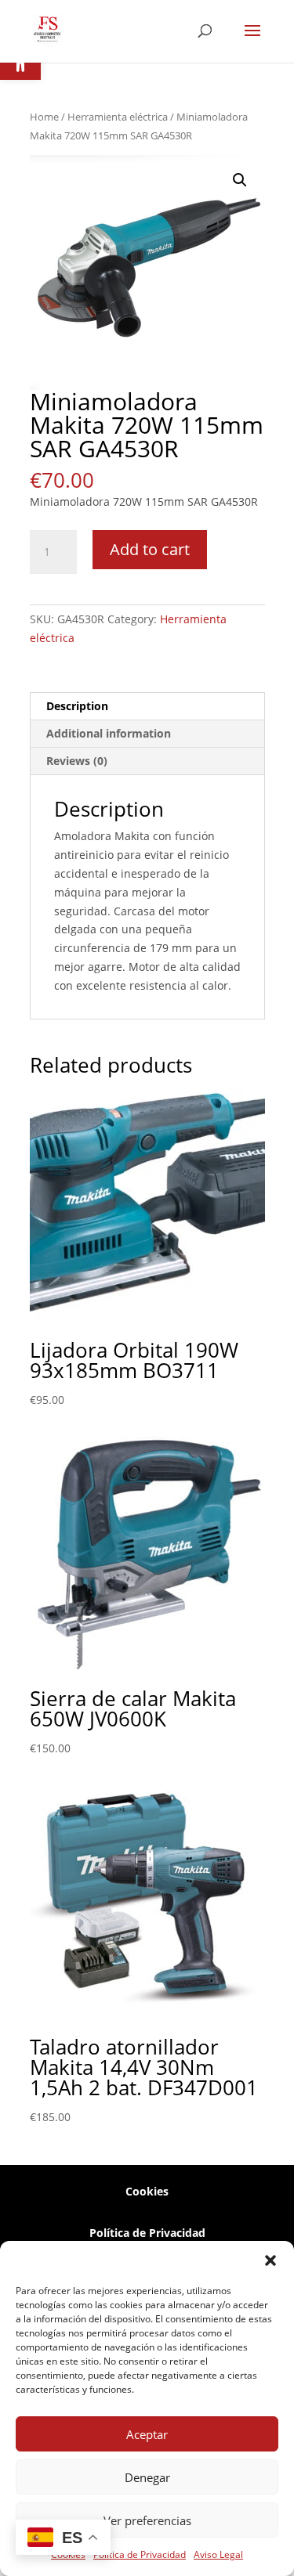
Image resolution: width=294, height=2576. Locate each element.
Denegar (147, 2477)
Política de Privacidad (140, 2554)
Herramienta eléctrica (118, 117)
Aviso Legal (218, 2554)
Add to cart (150, 549)
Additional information (109, 733)
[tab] (147, 707)
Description (77, 706)
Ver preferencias (147, 2520)
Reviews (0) (77, 761)
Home (44, 117)
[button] (270, 2260)
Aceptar (147, 2434)
